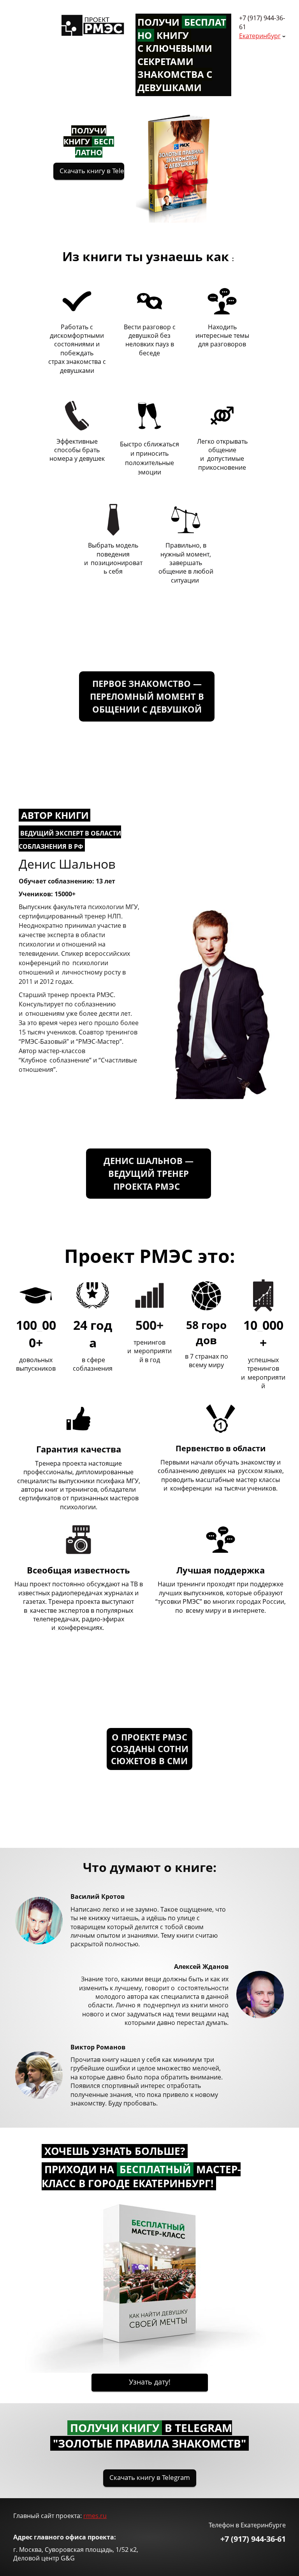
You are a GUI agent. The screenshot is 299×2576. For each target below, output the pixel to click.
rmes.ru (95, 2516)
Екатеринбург (260, 36)
